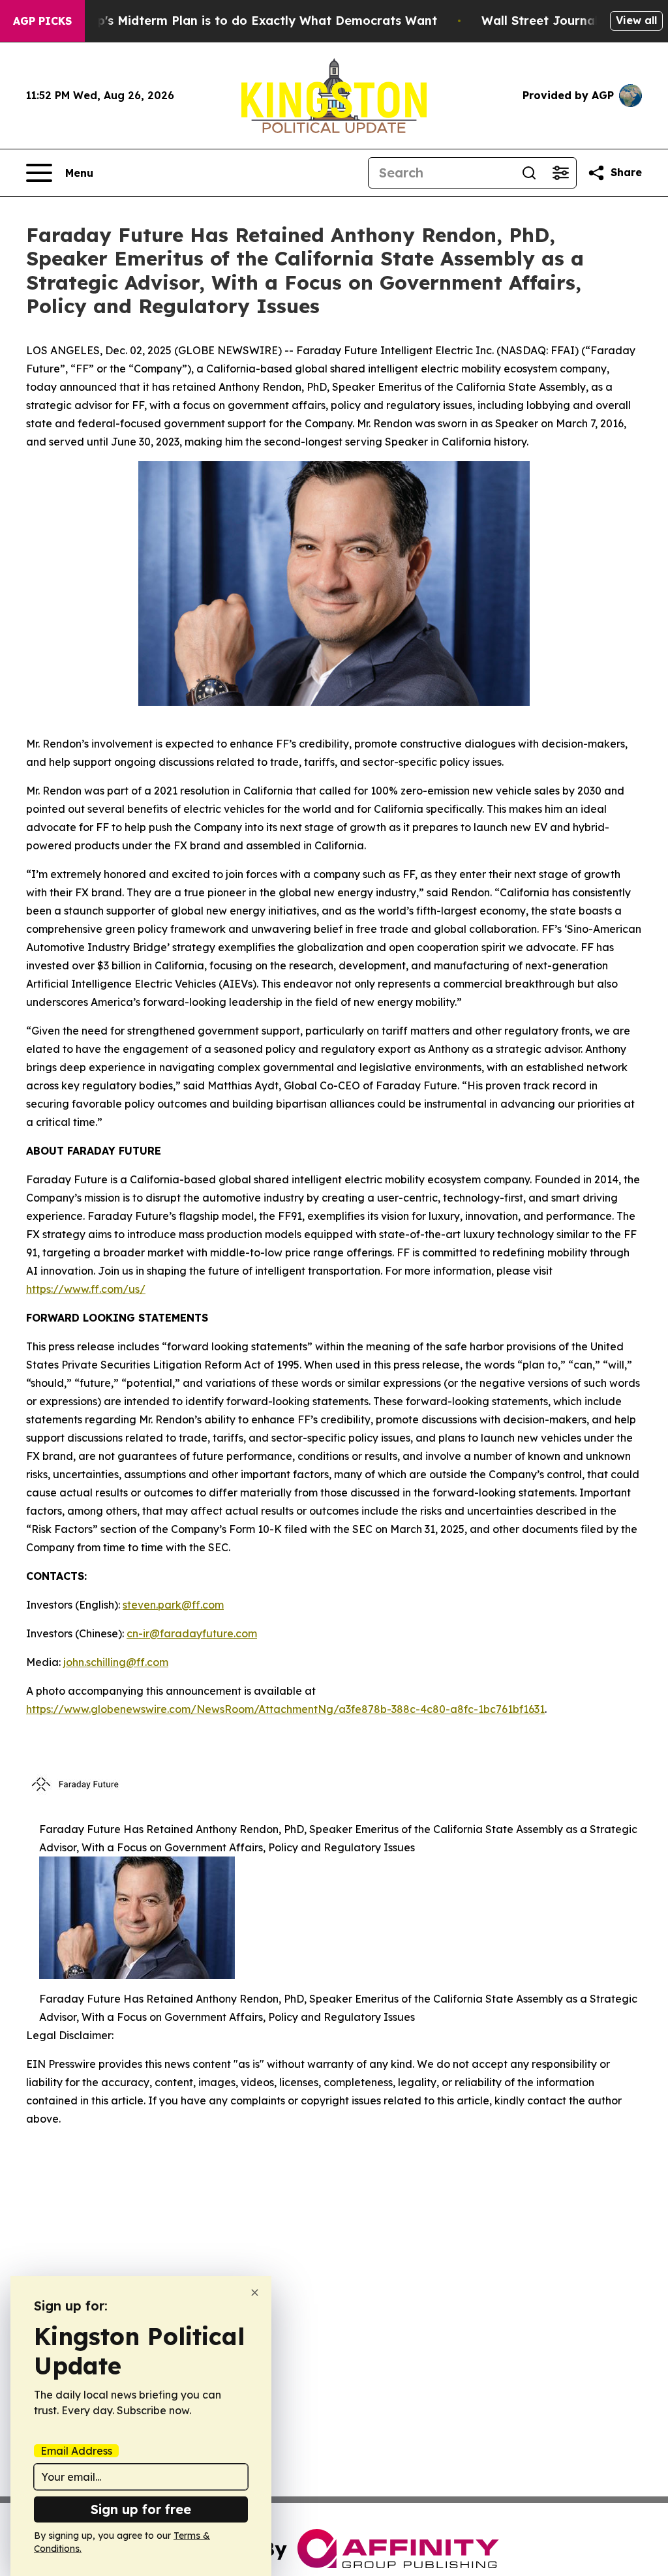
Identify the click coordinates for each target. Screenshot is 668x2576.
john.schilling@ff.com (116, 1662)
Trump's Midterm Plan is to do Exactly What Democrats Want (252, 21)
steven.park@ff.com (173, 1605)
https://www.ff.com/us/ (86, 1289)
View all (636, 20)
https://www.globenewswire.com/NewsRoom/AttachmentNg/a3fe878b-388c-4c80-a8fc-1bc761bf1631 (285, 1709)
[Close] (255, 2293)
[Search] (529, 173)
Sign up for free (141, 2509)
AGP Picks (42, 21)
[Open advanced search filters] (560, 173)
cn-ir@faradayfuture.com (192, 1633)
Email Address (76, 2451)
